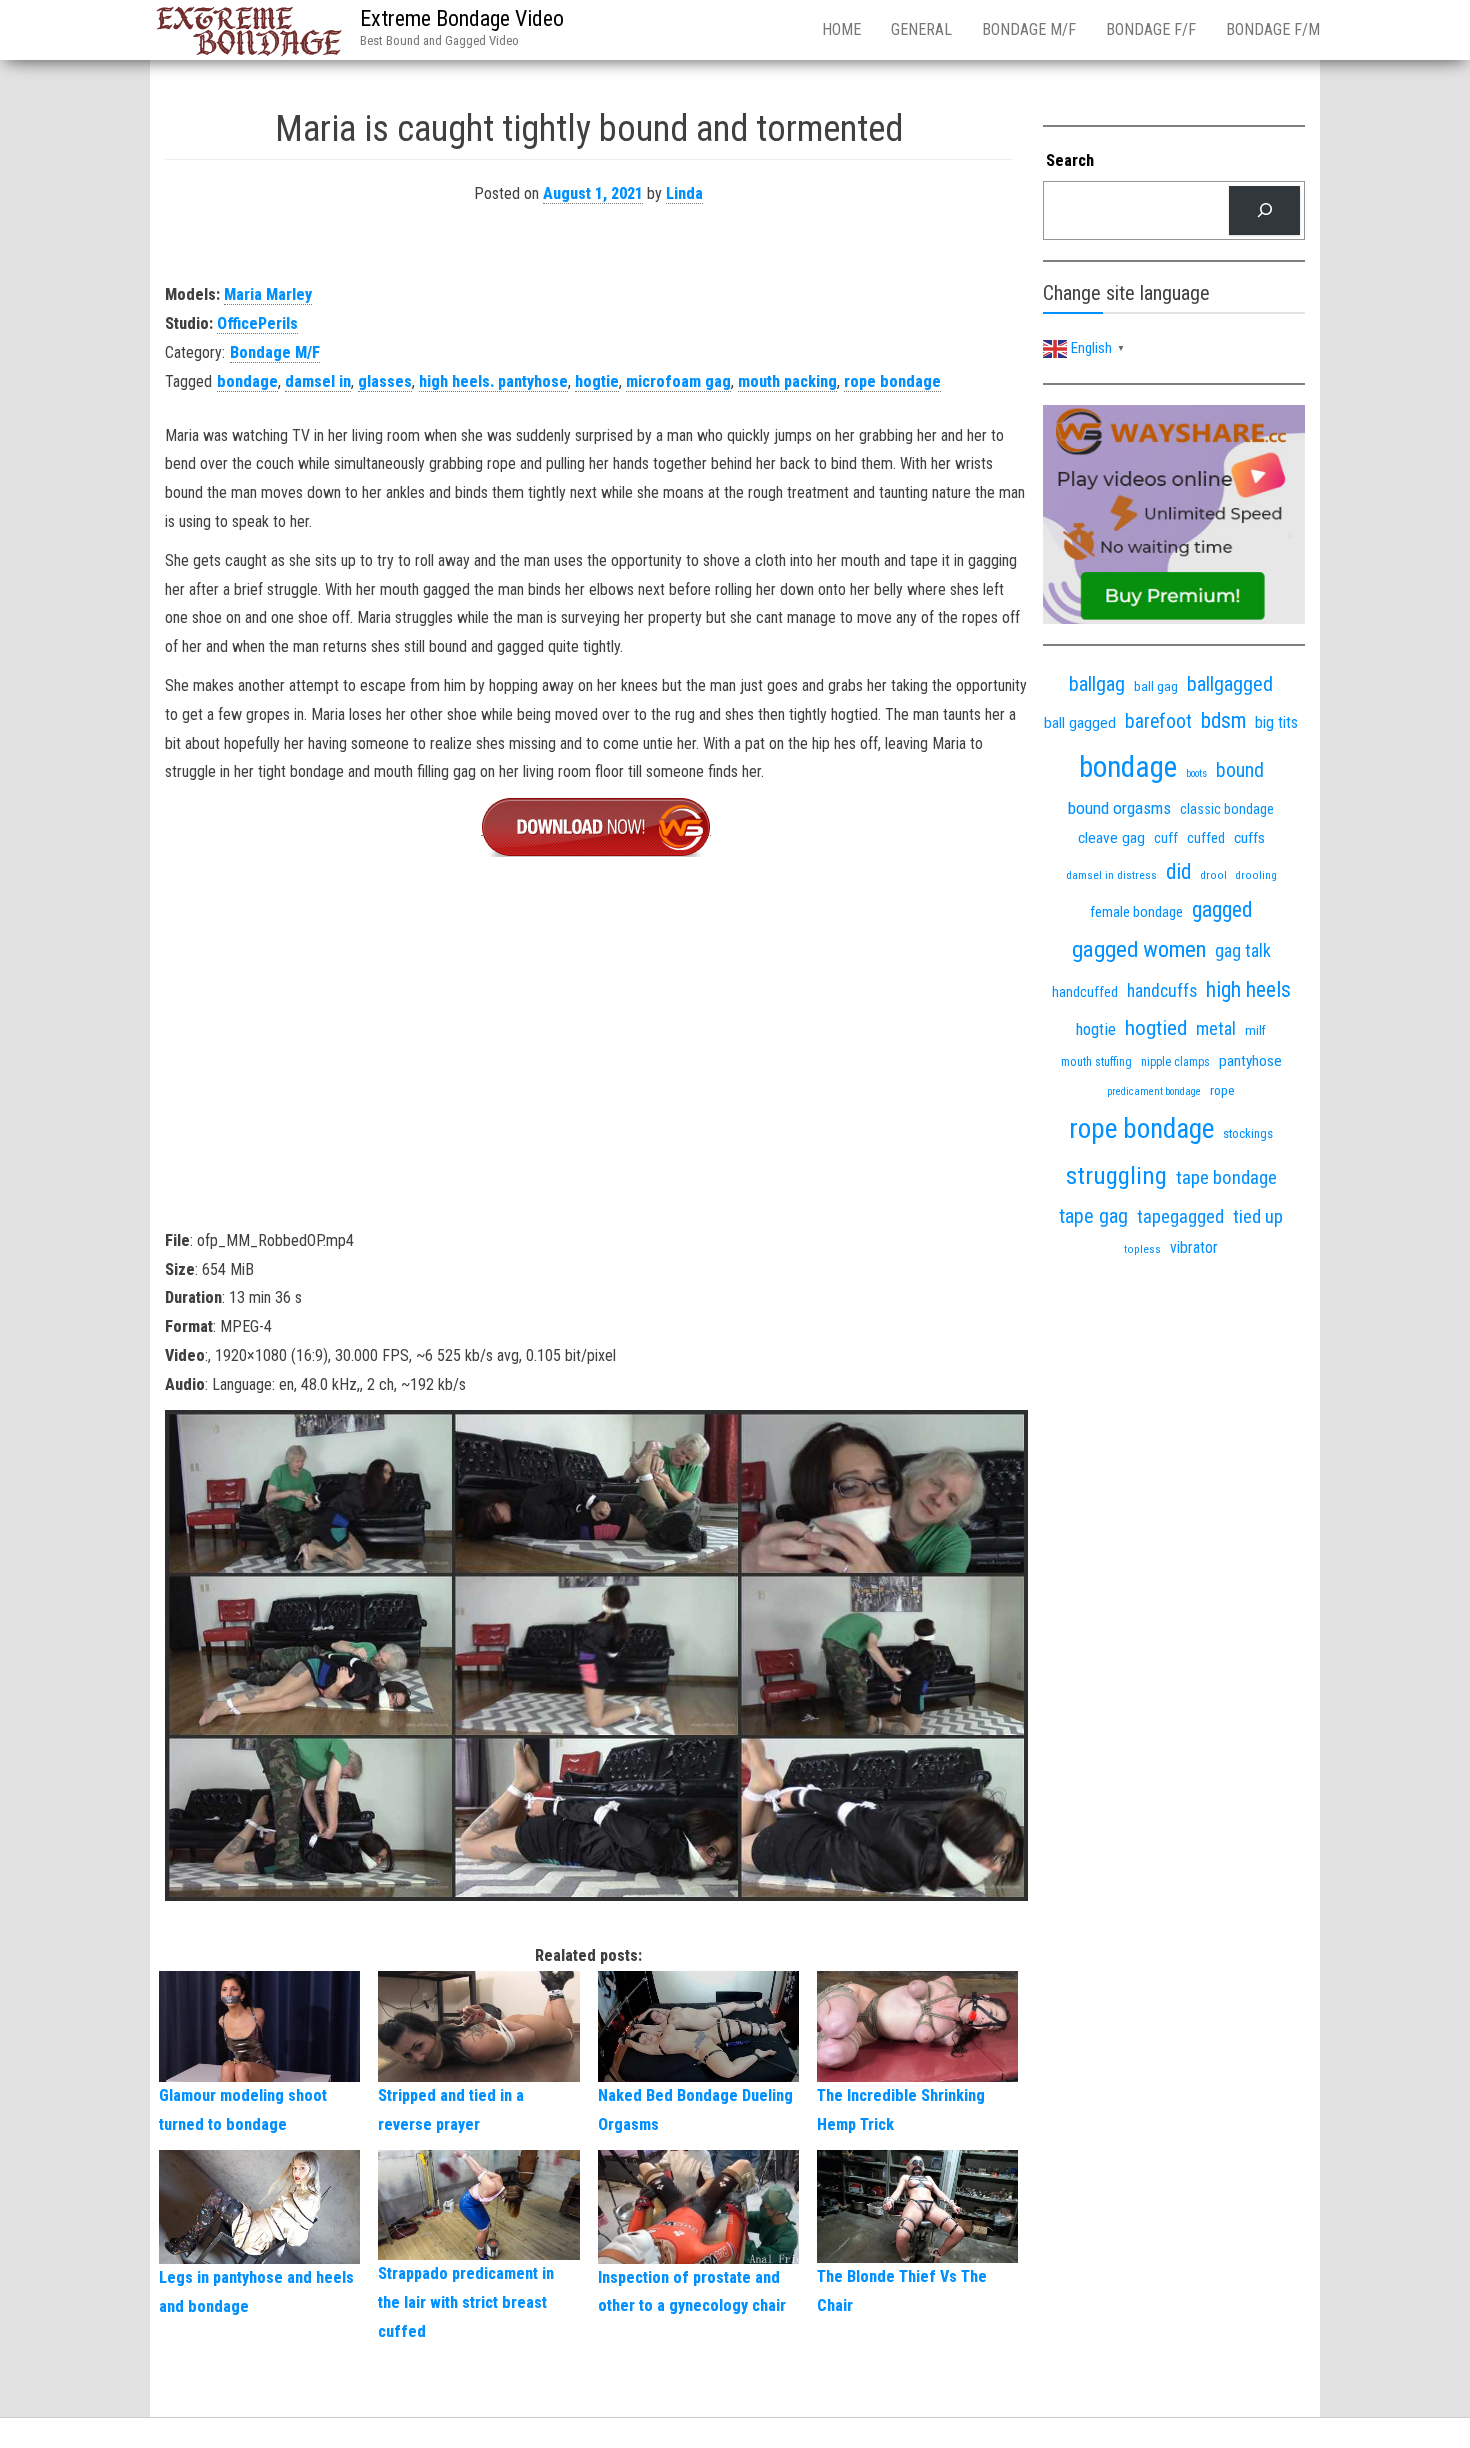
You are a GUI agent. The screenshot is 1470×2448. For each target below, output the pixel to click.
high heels (1248, 989)
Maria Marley (268, 294)
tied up (1258, 1216)
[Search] (1264, 210)
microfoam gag (678, 381)
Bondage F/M (1273, 29)
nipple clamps (1175, 1062)
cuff (1166, 838)
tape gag (1093, 1216)
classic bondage (1227, 809)
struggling (1116, 1175)
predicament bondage (1154, 1091)
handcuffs (1162, 991)
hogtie (597, 381)
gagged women (1139, 949)
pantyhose (1250, 1061)
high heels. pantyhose (493, 381)
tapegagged (1180, 1216)
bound (1240, 770)
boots (1196, 773)
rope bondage (892, 381)
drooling (1256, 875)
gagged (1222, 909)
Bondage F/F (1151, 29)
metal (1216, 1028)
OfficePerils (257, 323)
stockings (1248, 1133)
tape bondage (1226, 1178)
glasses (385, 381)
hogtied (1156, 1027)
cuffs (1249, 838)
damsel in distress (1111, 875)
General (921, 29)
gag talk (1243, 950)
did (1178, 871)
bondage (247, 381)
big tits (1276, 722)
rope (1222, 1090)
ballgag (1097, 684)
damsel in (318, 381)
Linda (684, 193)
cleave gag (1111, 838)
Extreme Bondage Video (462, 18)
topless (1142, 1249)
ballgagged (1230, 684)
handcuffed (1085, 992)
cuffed (1206, 838)
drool (1213, 875)
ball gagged (1080, 723)
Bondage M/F (1029, 29)
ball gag (1156, 686)
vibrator (1194, 1247)
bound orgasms (1119, 808)
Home (841, 29)
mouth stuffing (1096, 1062)
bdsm (1223, 720)
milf (1255, 1030)
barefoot (1158, 721)
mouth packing (787, 381)
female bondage (1136, 912)
